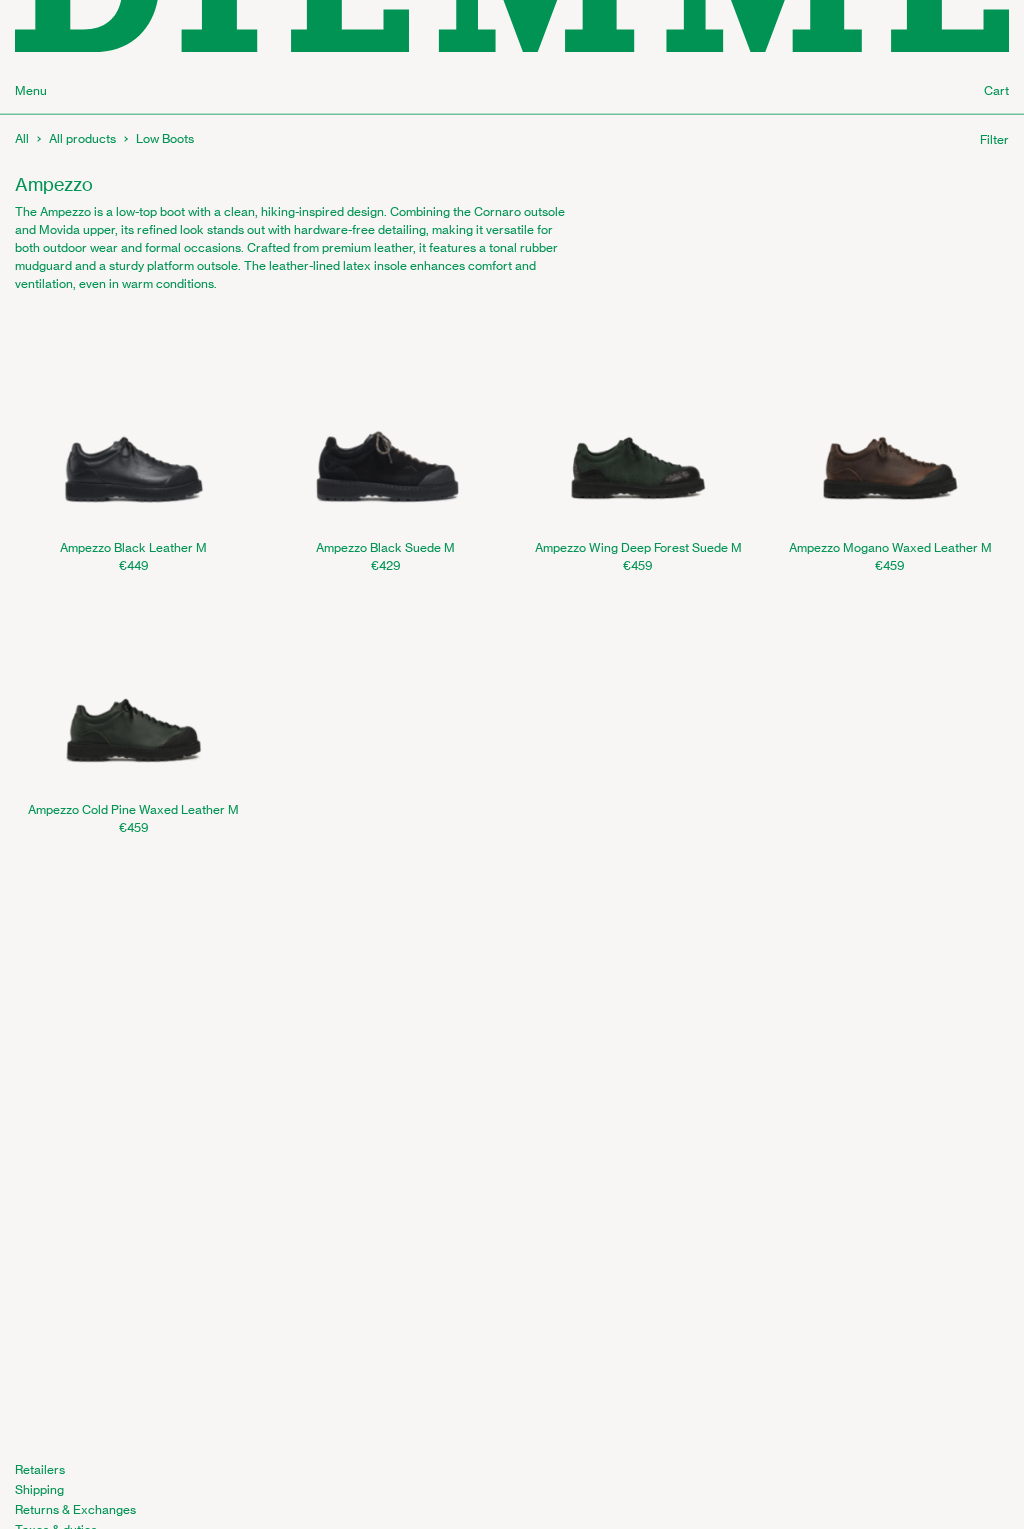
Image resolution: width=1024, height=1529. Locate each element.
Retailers (40, 1469)
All (22, 138)
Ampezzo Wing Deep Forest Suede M (638, 547)
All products (82, 138)
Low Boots (165, 138)
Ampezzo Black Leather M (133, 547)
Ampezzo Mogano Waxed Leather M (890, 547)
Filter (994, 139)
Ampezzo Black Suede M (385, 547)
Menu (31, 90)
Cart (996, 90)
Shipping (39, 1489)
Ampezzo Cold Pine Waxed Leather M (133, 809)
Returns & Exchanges (75, 1509)
